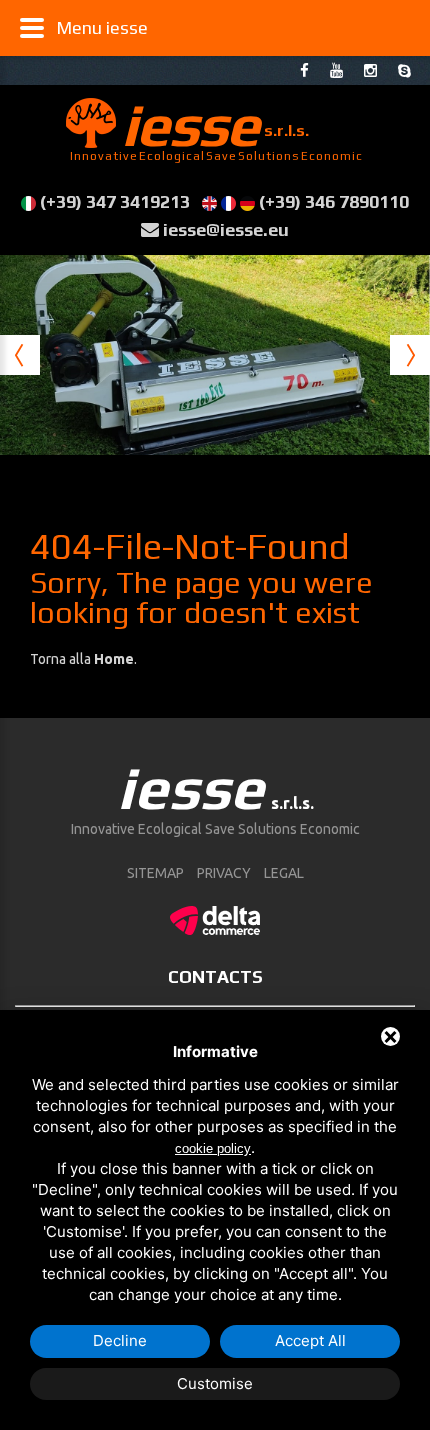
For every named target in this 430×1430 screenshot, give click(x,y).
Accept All (310, 1340)
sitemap (155, 873)
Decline (120, 1340)
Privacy (224, 873)
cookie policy (213, 1148)
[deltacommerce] (215, 917)
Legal (284, 873)
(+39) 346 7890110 (334, 201)
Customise (215, 1383)
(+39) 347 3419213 (115, 201)
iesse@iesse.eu (226, 229)
